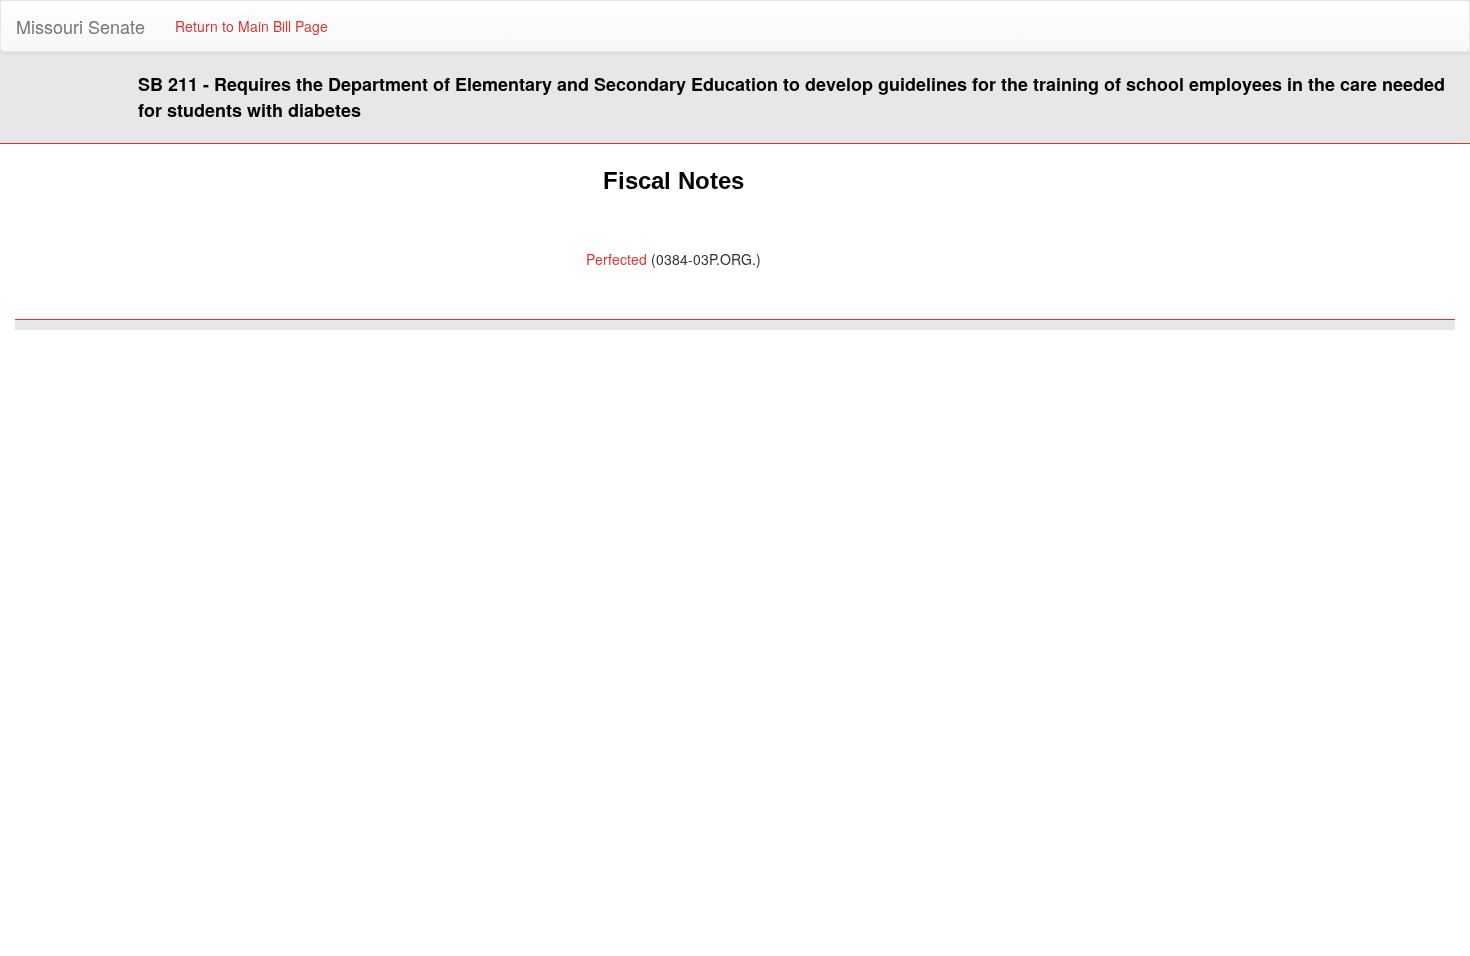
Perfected (616, 259)
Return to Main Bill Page (251, 26)
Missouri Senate (80, 26)
